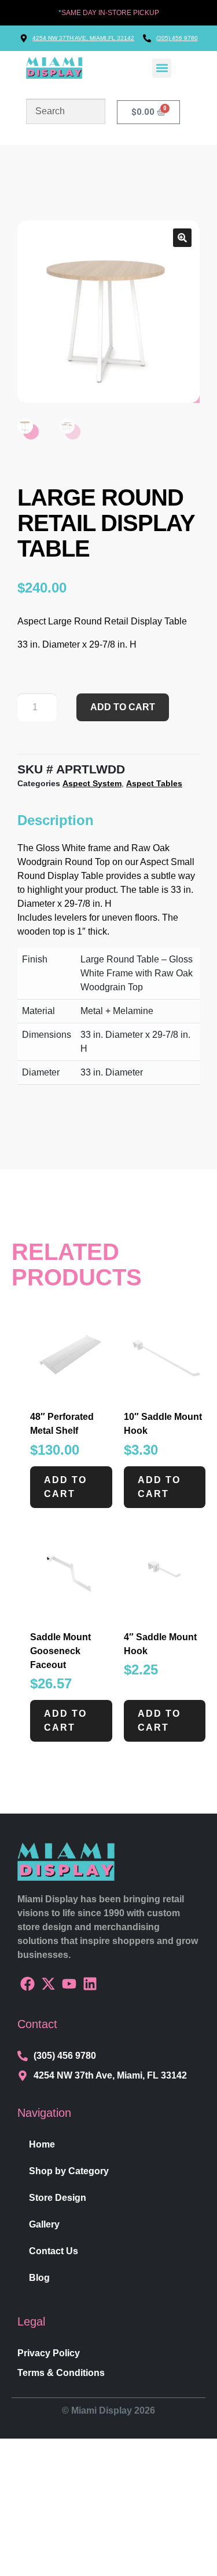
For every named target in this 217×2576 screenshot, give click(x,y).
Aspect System (92, 783)
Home (42, 2144)
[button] (162, 68)
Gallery (44, 2224)
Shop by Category (69, 2171)
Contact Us (54, 2251)
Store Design (58, 2198)
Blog (39, 2278)
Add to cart (123, 707)
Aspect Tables (154, 783)
